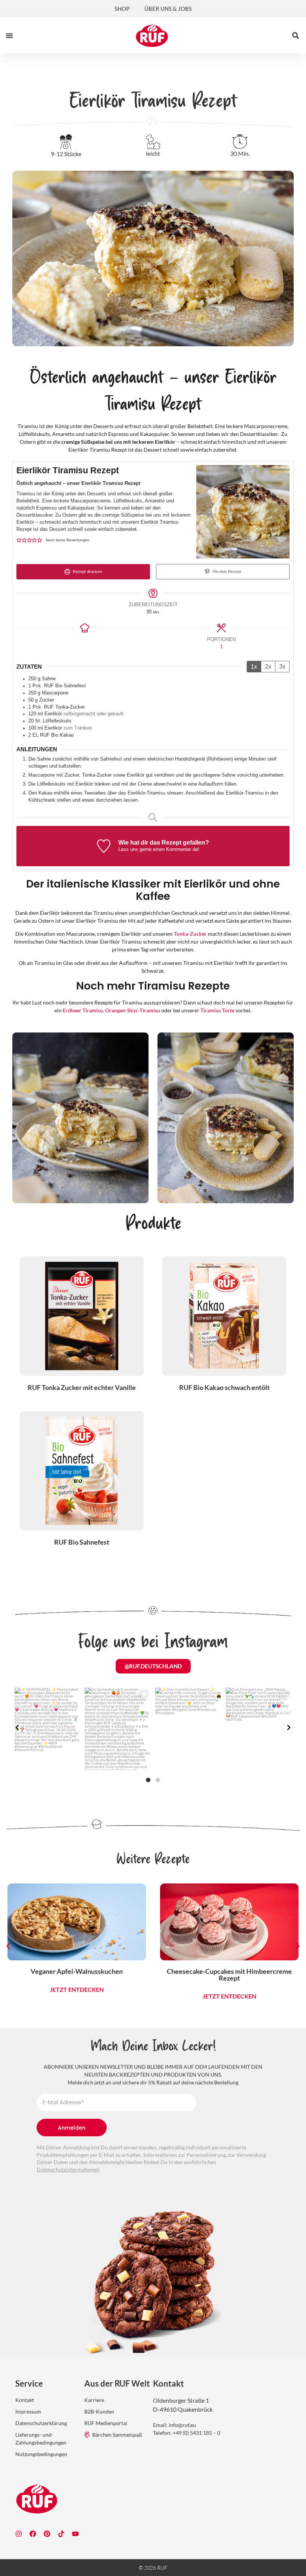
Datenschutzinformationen (68, 2169)
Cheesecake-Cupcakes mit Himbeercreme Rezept (196, 1975)
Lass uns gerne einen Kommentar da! (159, 849)
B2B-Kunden (99, 2411)
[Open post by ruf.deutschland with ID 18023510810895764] (259, 1729)
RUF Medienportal (106, 2423)
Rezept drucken (87, 572)
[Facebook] (33, 2534)
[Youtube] (75, 2534)
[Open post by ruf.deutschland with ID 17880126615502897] (48, 1729)
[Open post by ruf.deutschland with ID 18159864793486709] (118, 1729)
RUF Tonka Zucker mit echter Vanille (82, 1387)
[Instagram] (19, 2534)
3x (282, 667)
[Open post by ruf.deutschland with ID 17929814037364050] (188, 1729)
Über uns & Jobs (168, 9)
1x (254, 667)
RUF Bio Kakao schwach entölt (224, 1387)
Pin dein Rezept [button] (226, 572)
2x (268, 667)
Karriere (94, 2400)
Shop (122, 9)
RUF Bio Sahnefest (82, 1542)
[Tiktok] (61, 2534)
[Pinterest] (47, 2534)
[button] (9, 35)
